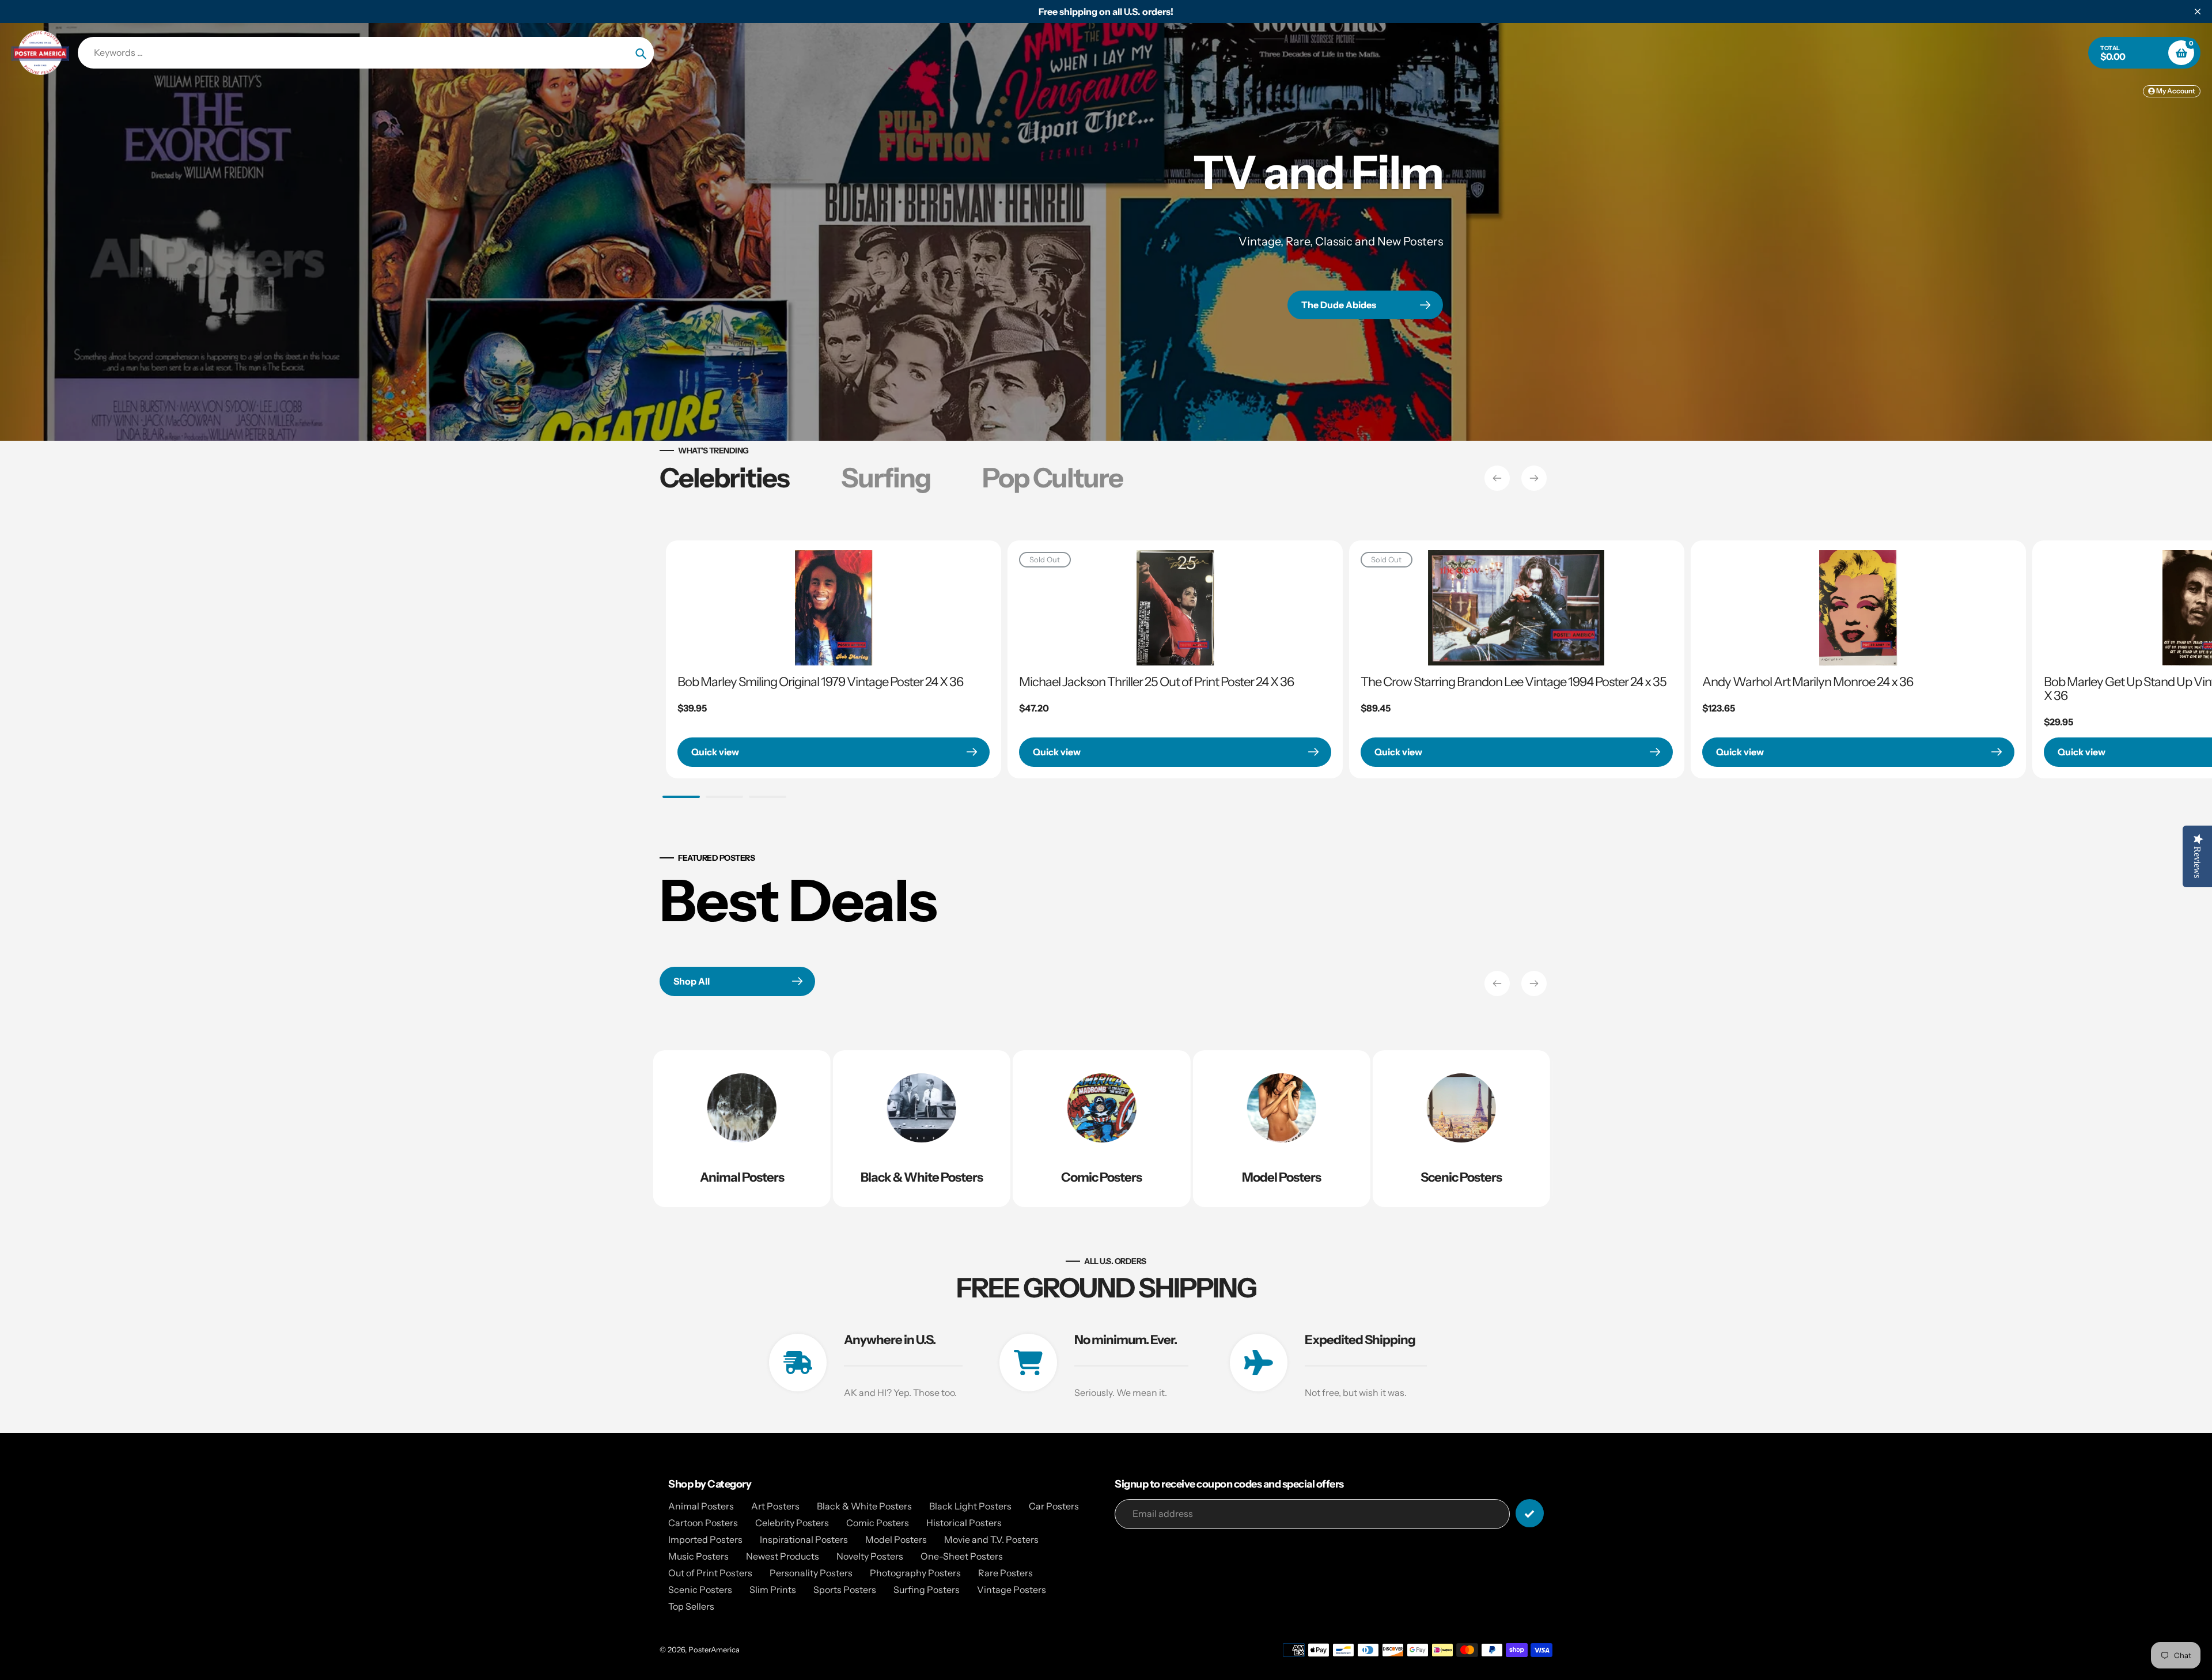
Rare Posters (1005, 1573)
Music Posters (698, 1556)
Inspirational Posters (804, 1539)
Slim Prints (773, 1590)
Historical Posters (964, 1523)
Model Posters (896, 1539)
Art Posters (775, 1506)
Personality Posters (811, 1573)
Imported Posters (705, 1539)
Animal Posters (701, 1506)
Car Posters (1054, 1506)
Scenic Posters (700, 1590)
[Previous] (1497, 478)
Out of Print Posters (710, 1573)
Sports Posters (845, 1590)
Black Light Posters (970, 1506)
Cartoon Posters (703, 1523)
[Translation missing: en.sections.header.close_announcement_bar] (2198, 12)
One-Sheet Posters (962, 1556)
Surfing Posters (927, 1590)
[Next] (1534, 478)
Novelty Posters (870, 1556)
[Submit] (1530, 1513)
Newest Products (783, 1556)
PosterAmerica (714, 1649)
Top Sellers (691, 1606)
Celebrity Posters (792, 1523)
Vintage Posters (1012, 1590)
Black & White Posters (864, 1506)
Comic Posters (878, 1523)
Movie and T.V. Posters (991, 1539)
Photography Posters (915, 1573)
